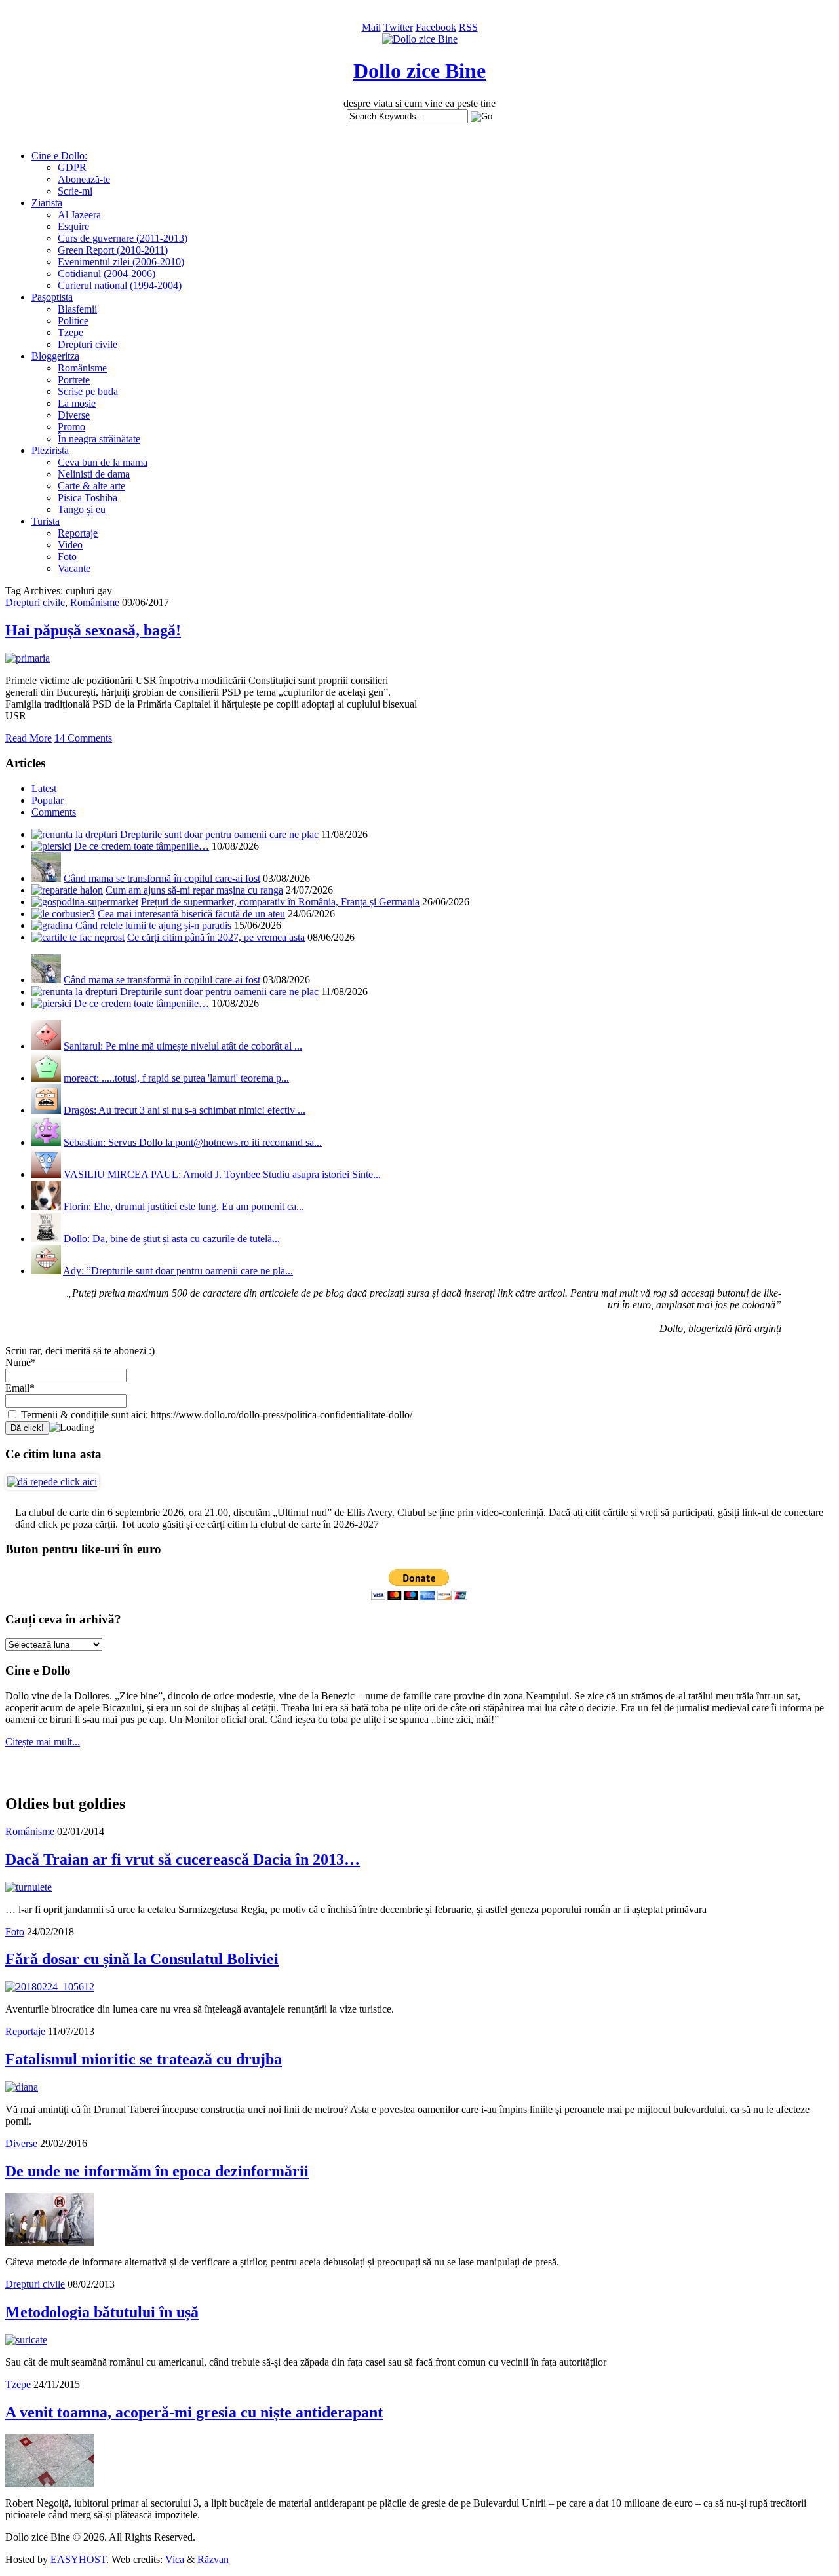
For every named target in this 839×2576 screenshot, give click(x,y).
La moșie (77, 403)
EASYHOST (78, 2559)
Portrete (74, 380)
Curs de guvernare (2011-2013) (123, 238)
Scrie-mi (75, 191)
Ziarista (47, 203)
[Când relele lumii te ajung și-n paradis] (52, 925)
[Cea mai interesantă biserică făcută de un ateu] (63, 914)
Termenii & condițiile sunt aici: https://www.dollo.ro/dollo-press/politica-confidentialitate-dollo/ (215, 1415)
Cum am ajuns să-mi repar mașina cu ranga (194, 890)
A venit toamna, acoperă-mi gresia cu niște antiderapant (194, 2412)
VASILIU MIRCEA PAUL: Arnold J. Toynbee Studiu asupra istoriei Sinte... (222, 1174)
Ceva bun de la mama (103, 462)
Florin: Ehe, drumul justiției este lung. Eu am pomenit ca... (184, 1206)
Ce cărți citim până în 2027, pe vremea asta (216, 937)
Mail (371, 27)
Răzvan (213, 2559)
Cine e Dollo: (59, 156)
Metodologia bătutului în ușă (102, 2312)
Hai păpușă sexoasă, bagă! (93, 630)
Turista (46, 521)
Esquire (73, 226)
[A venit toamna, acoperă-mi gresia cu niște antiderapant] (50, 2483)
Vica (175, 2559)
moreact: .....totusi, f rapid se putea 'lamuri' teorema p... (176, 1078)
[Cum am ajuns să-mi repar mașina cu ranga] (67, 890)
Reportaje (78, 533)
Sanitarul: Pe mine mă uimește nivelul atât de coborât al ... (183, 1046)
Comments (54, 812)
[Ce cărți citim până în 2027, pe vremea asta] (78, 937)
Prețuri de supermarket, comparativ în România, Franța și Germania (280, 902)
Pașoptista (52, 297)
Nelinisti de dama (94, 474)
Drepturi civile (88, 344)
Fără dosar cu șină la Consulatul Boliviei (142, 1959)
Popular (48, 800)
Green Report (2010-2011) (113, 250)
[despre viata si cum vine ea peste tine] (420, 39)
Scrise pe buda (88, 391)
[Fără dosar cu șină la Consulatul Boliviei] (50, 1987)
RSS (468, 27)
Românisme (82, 368)
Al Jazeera (79, 215)
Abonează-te (84, 179)
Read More (29, 738)
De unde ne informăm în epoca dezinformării (157, 2171)
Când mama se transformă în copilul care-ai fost (162, 878)
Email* (20, 1388)
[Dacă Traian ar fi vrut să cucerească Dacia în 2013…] (29, 1887)
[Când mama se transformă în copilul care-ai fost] (46, 878)
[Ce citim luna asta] (52, 1482)
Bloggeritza (55, 356)
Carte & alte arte (91, 486)
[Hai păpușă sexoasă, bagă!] (28, 658)
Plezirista (50, 450)
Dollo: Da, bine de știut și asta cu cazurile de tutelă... (172, 1239)
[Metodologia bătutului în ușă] (26, 2340)
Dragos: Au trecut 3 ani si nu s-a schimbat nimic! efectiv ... (185, 1110)
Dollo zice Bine (419, 71)
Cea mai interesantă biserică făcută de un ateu (191, 914)
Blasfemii (77, 309)
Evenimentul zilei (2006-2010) (121, 262)
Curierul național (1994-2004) (120, 285)
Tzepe (70, 332)
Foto (67, 557)
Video (70, 545)
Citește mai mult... (43, 1742)
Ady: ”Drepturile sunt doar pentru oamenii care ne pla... (178, 1271)
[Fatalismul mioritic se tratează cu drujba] (22, 2087)
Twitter (398, 27)
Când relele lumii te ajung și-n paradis (153, 925)
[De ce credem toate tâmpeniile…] (51, 846)
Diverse (74, 415)
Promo (71, 427)
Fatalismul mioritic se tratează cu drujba (144, 2059)
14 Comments (83, 738)
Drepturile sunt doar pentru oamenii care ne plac (219, 834)
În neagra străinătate (99, 439)
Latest (44, 788)
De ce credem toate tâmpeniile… (142, 846)
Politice (73, 321)
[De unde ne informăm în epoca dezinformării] (50, 2242)
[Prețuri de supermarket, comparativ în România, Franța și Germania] (85, 902)
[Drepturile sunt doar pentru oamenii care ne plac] (74, 834)
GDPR (72, 167)
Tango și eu (82, 509)
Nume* (21, 1362)
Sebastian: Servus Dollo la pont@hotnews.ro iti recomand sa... (193, 1142)
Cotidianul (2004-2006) (107, 274)
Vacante (74, 568)
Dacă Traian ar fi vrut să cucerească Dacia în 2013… (183, 1859)
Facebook (436, 27)
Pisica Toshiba (88, 498)
